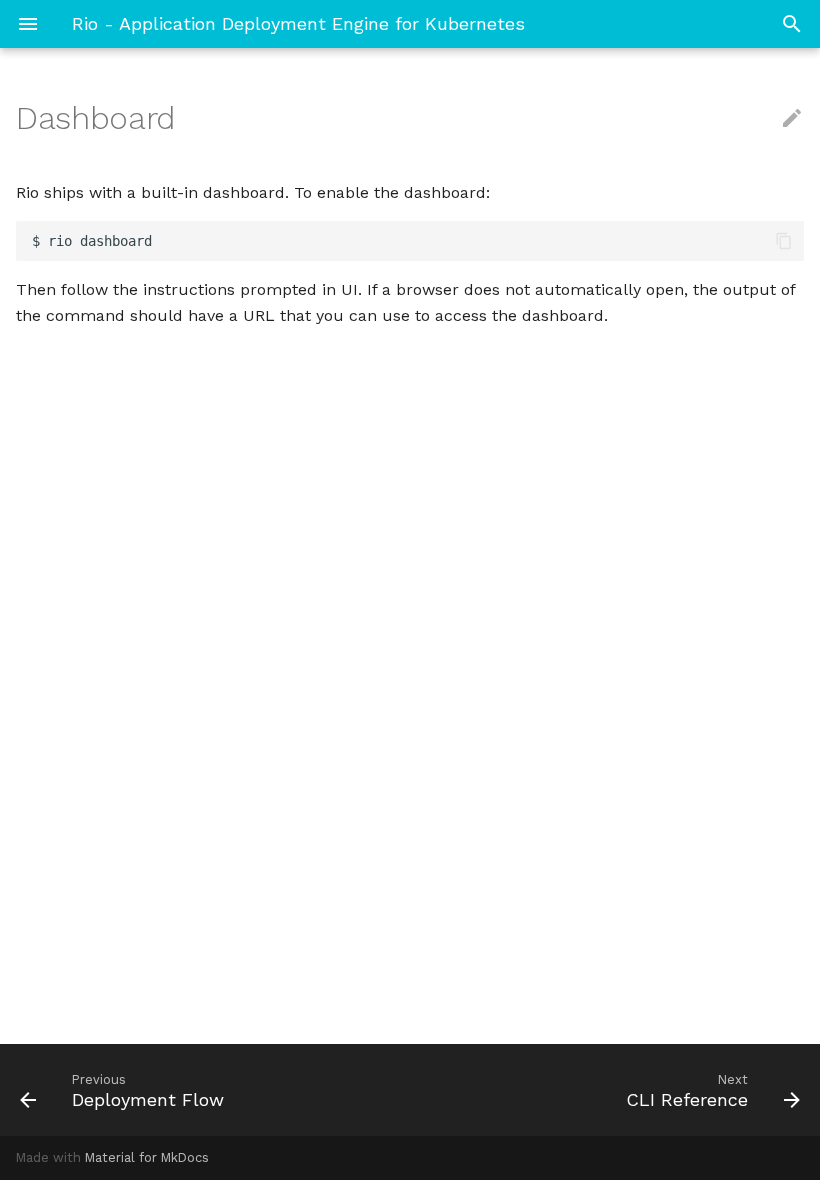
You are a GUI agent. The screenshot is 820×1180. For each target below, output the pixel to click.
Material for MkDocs (147, 1157)
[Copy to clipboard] (784, 241)
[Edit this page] (792, 119)
